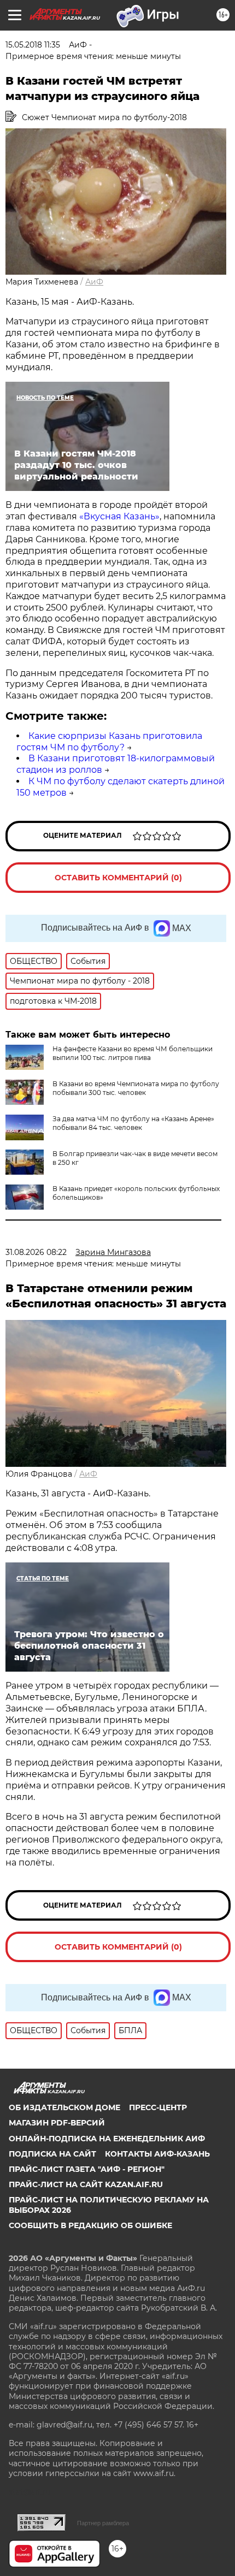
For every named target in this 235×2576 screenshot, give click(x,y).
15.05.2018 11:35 (33, 45)
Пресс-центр (158, 2107)
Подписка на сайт (52, 2154)
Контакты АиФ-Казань (157, 2154)
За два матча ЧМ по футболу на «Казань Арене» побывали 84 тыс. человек (133, 1123)
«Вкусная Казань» (119, 516)
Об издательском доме (64, 2107)
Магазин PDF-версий (57, 2123)
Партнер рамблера (103, 2523)
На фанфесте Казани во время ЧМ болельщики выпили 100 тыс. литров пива (133, 1053)
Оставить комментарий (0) (118, 878)
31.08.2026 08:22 (36, 1252)
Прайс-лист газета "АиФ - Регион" (87, 2169)
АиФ (94, 282)
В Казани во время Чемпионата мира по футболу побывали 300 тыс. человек (136, 1088)
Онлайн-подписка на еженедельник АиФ (107, 2139)
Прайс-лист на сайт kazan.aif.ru (86, 2184)
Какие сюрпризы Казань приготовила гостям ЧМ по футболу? (109, 742)
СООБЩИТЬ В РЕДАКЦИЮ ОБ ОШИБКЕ (90, 2225)
